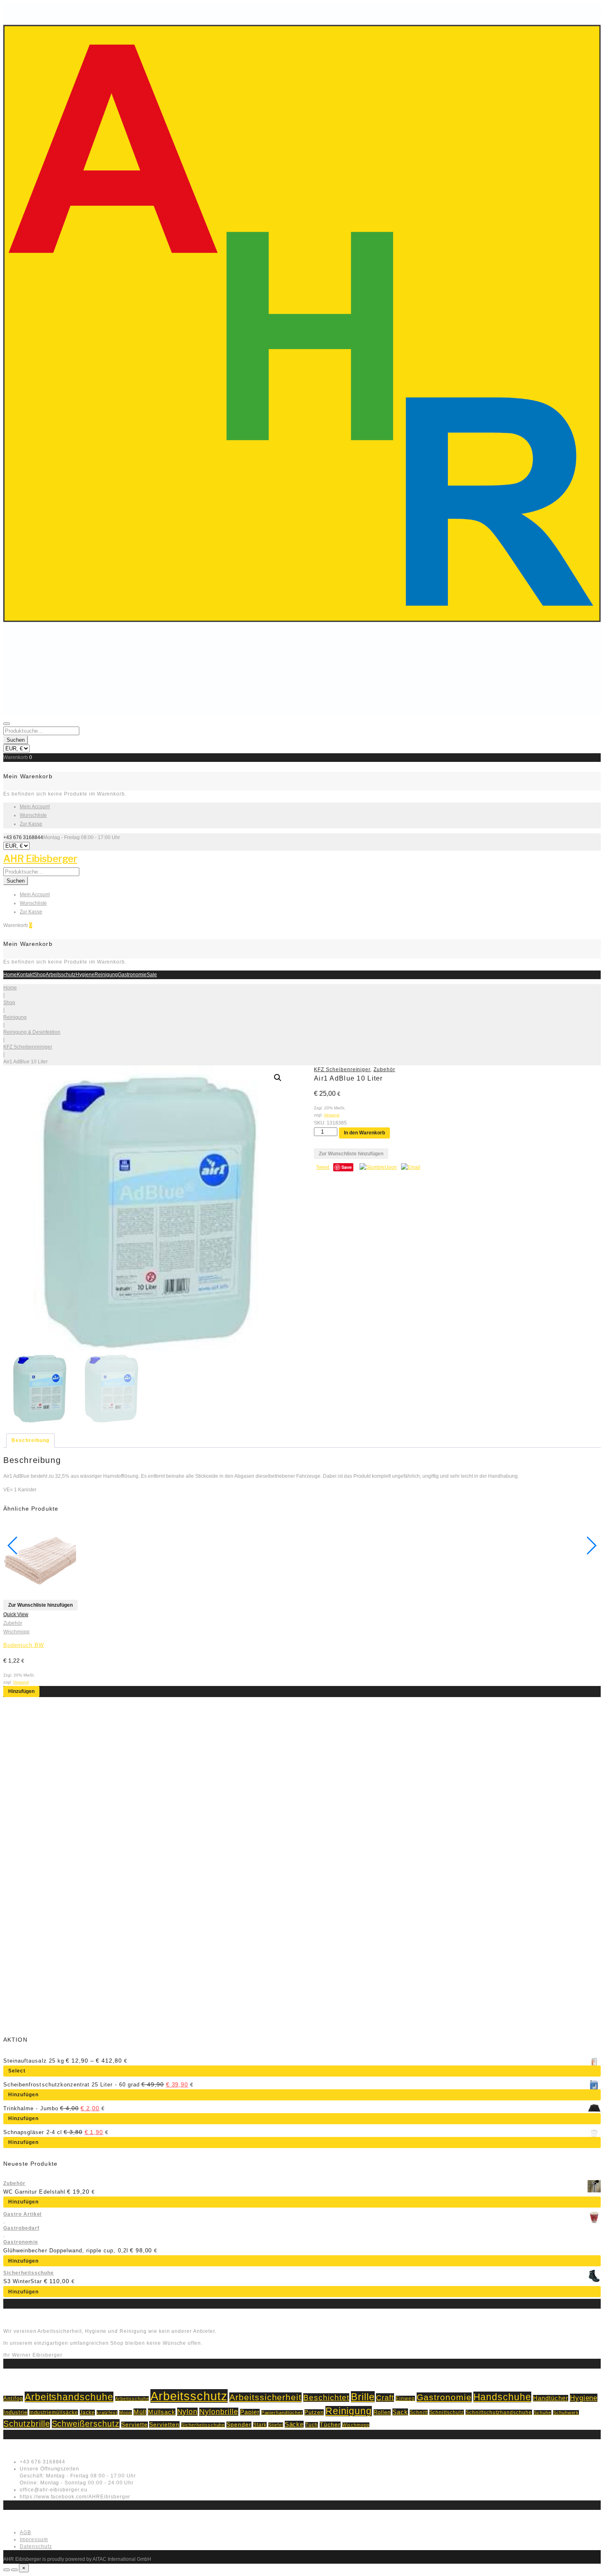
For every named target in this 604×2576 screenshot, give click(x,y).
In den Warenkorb (364, 1133)
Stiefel (276, 2425)
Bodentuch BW (24, 1645)
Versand (332, 1115)
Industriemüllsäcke (54, 2412)
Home (10, 975)
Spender (239, 2425)
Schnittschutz (447, 2412)
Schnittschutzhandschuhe (499, 2412)
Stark (260, 2425)
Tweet (323, 1167)
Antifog (13, 2399)
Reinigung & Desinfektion (32, 1032)
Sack (400, 2412)
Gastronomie (132, 975)
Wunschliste (33, 815)
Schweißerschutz (86, 2424)
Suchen (16, 740)
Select (17, 2071)
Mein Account (35, 807)
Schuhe (543, 2413)
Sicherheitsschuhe (29, 2273)
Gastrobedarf (21, 2228)
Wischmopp (16, 1632)
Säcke (294, 2424)
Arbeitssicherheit (265, 2397)
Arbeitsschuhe (132, 2399)
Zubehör (384, 1069)
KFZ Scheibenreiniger (28, 1047)
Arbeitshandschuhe (69, 2397)
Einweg (405, 2398)
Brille (363, 2397)
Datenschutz (36, 2546)
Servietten (164, 2424)
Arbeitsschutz (61, 975)
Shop (40, 975)
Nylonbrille (219, 2412)
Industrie (15, 2412)
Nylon (188, 2412)
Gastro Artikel (22, 2214)
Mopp (126, 2413)
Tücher (330, 2425)
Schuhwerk (566, 2413)
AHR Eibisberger (40, 859)
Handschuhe (503, 2397)
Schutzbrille (27, 2424)
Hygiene (85, 975)
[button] (278, 1078)
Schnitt (419, 2412)
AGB (25, 2532)
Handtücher (551, 2398)
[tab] (30, 1441)
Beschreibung (30, 1440)
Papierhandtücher (282, 2413)
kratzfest (107, 2413)
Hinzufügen (21, 1691)
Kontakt (25, 975)
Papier (250, 2412)
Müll (140, 2412)
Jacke (87, 2413)
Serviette (135, 2425)
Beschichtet (326, 2398)
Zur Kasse (31, 824)
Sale (152, 975)
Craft (385, 2398)
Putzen (314, 2412)
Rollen (382, 2412)
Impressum (34, 2539)
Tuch (312, 2425)
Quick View (16, 1615)
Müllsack (162, 2412)
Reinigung (106, 975)
